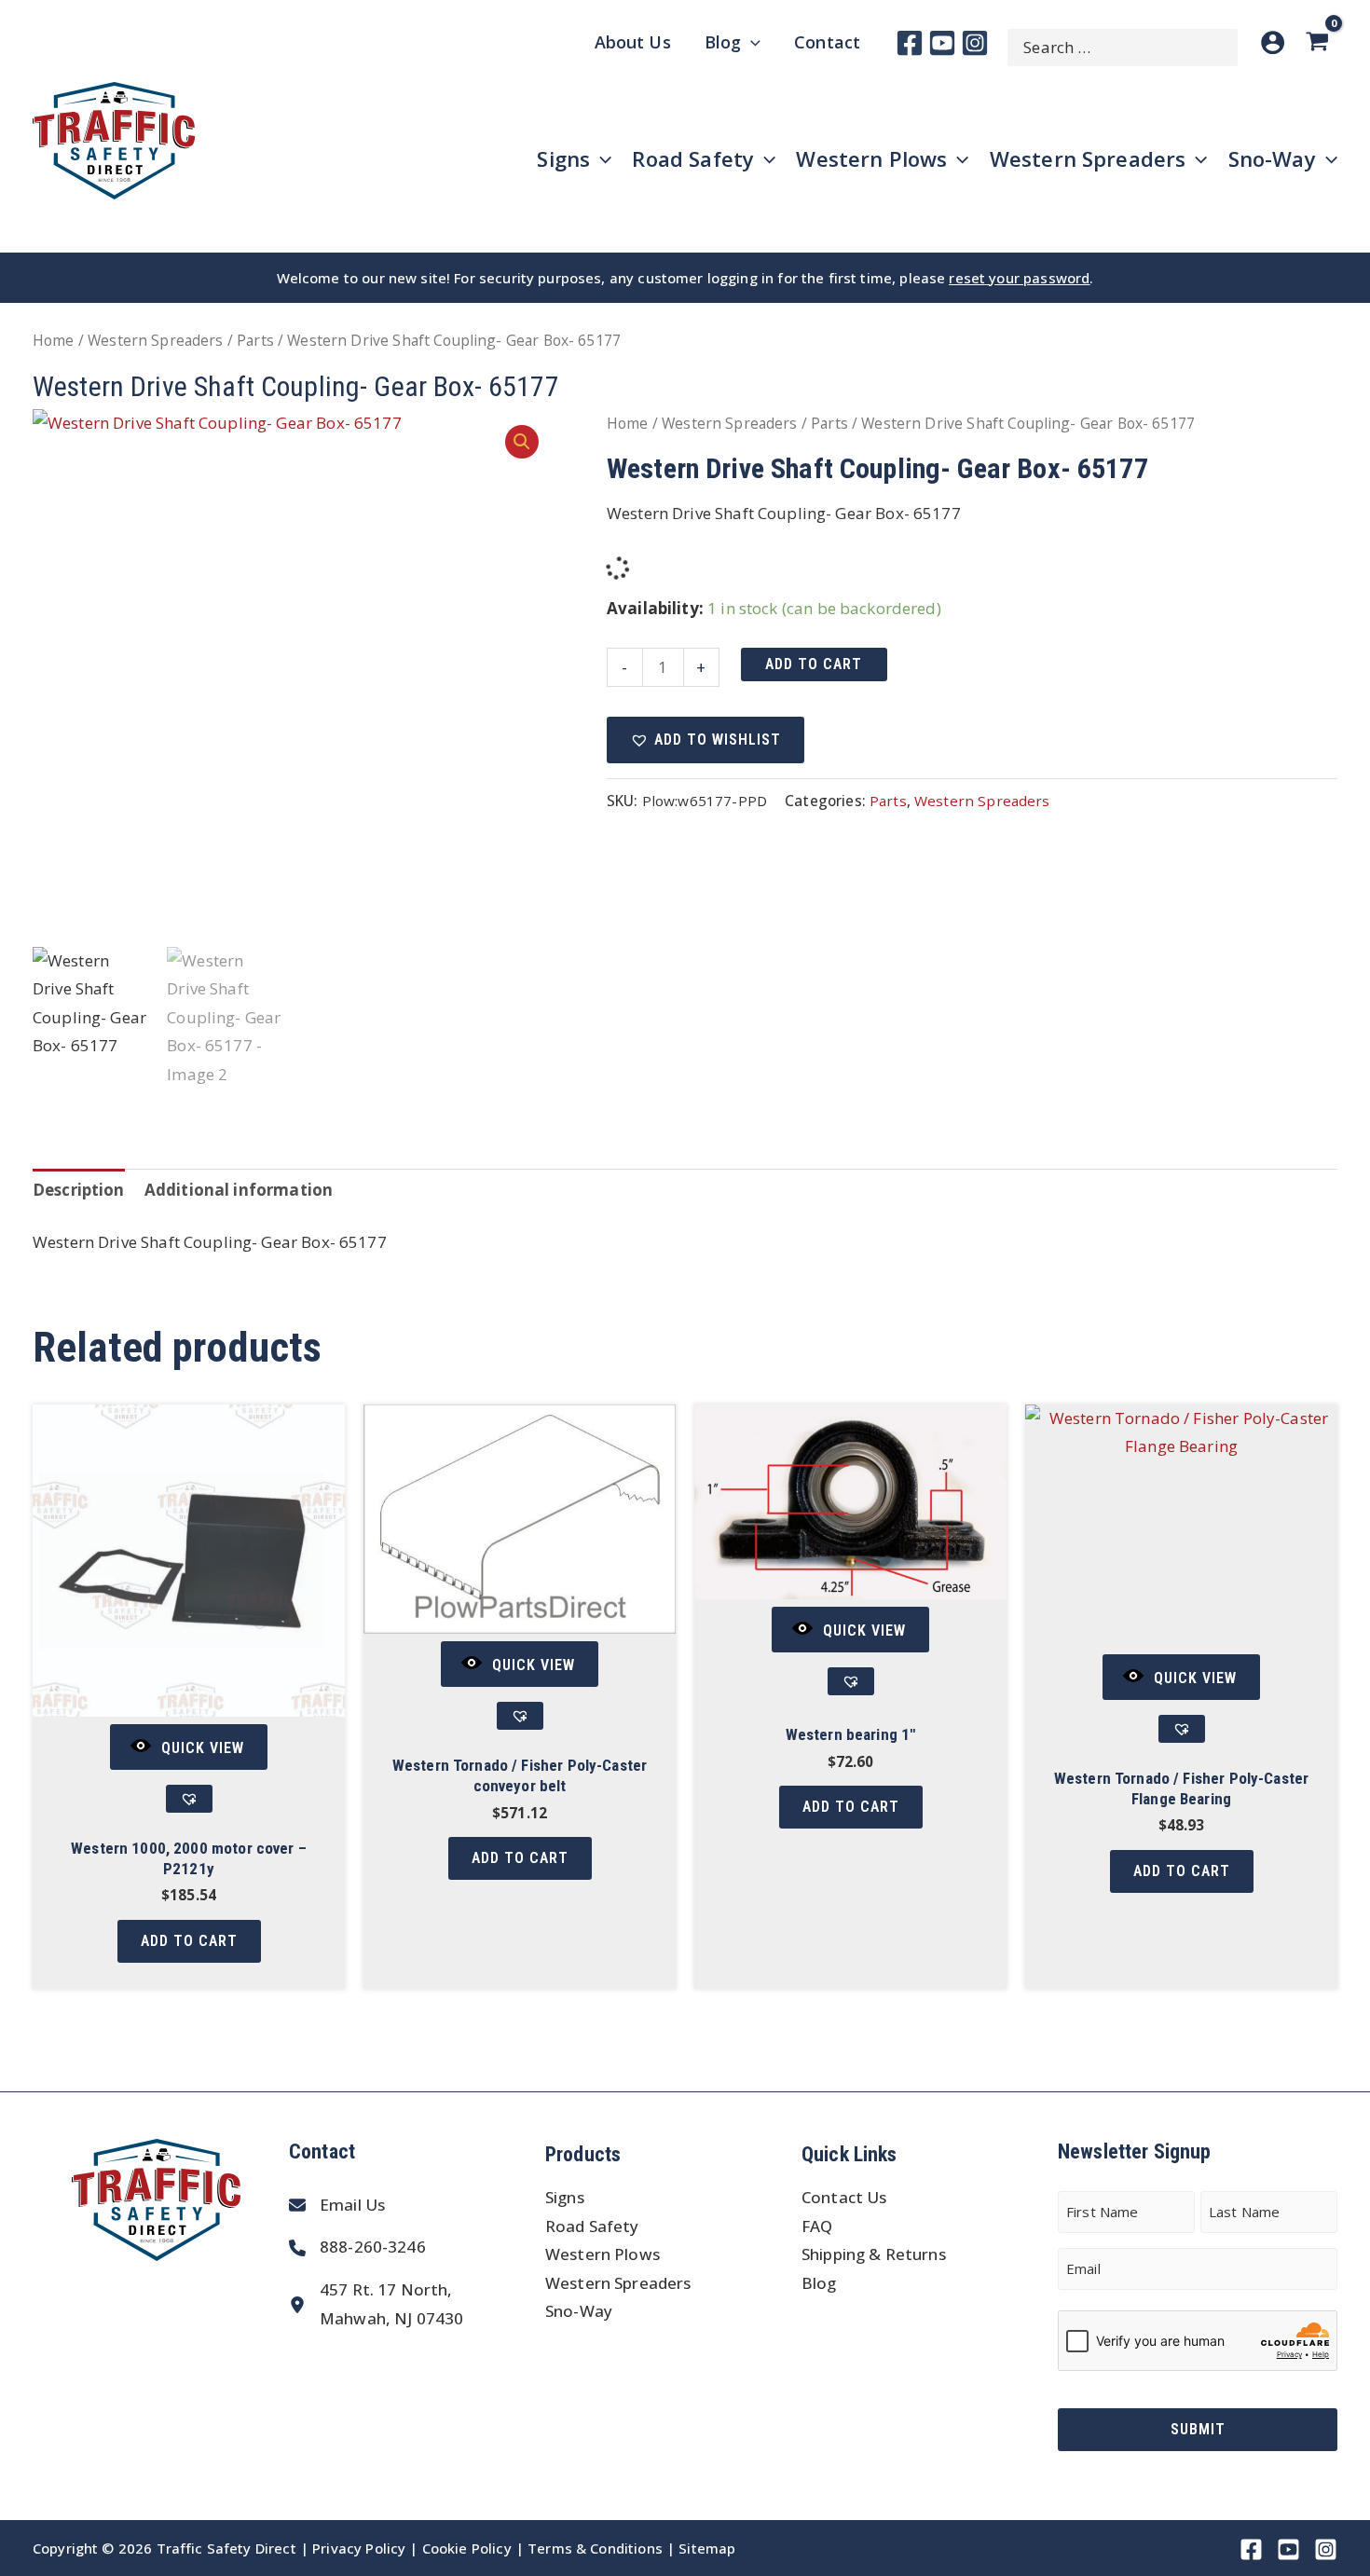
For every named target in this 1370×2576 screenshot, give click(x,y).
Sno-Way (579, 2311)
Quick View (203, 1748)
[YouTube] (942, 43)
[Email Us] (337, 2206)
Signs (565, 2197)
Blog (819, 2283)
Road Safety (592, 2226)
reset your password (1019, 278)
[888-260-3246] (357, 2247)
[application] (751, 42)
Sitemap (707, 2548)
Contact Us (844, 2197)
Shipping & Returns (874, 2254)
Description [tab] (79, 1190)
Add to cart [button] (189, 1941)
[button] (522, 442)
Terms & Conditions (595, 2548)
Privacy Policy (359, 2548)
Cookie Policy (467, 2548)
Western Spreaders (156, 340)
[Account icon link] (1273, 42)
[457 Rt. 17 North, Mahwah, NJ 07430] (376, 2304)
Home (54, 340)
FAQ (817, 2226)
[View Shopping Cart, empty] (1321, 42)
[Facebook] (910, 43)
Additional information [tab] (239, 1190)
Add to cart (814, 664)
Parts (255, 340)
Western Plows (603, 2254)
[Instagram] (975, 43)
